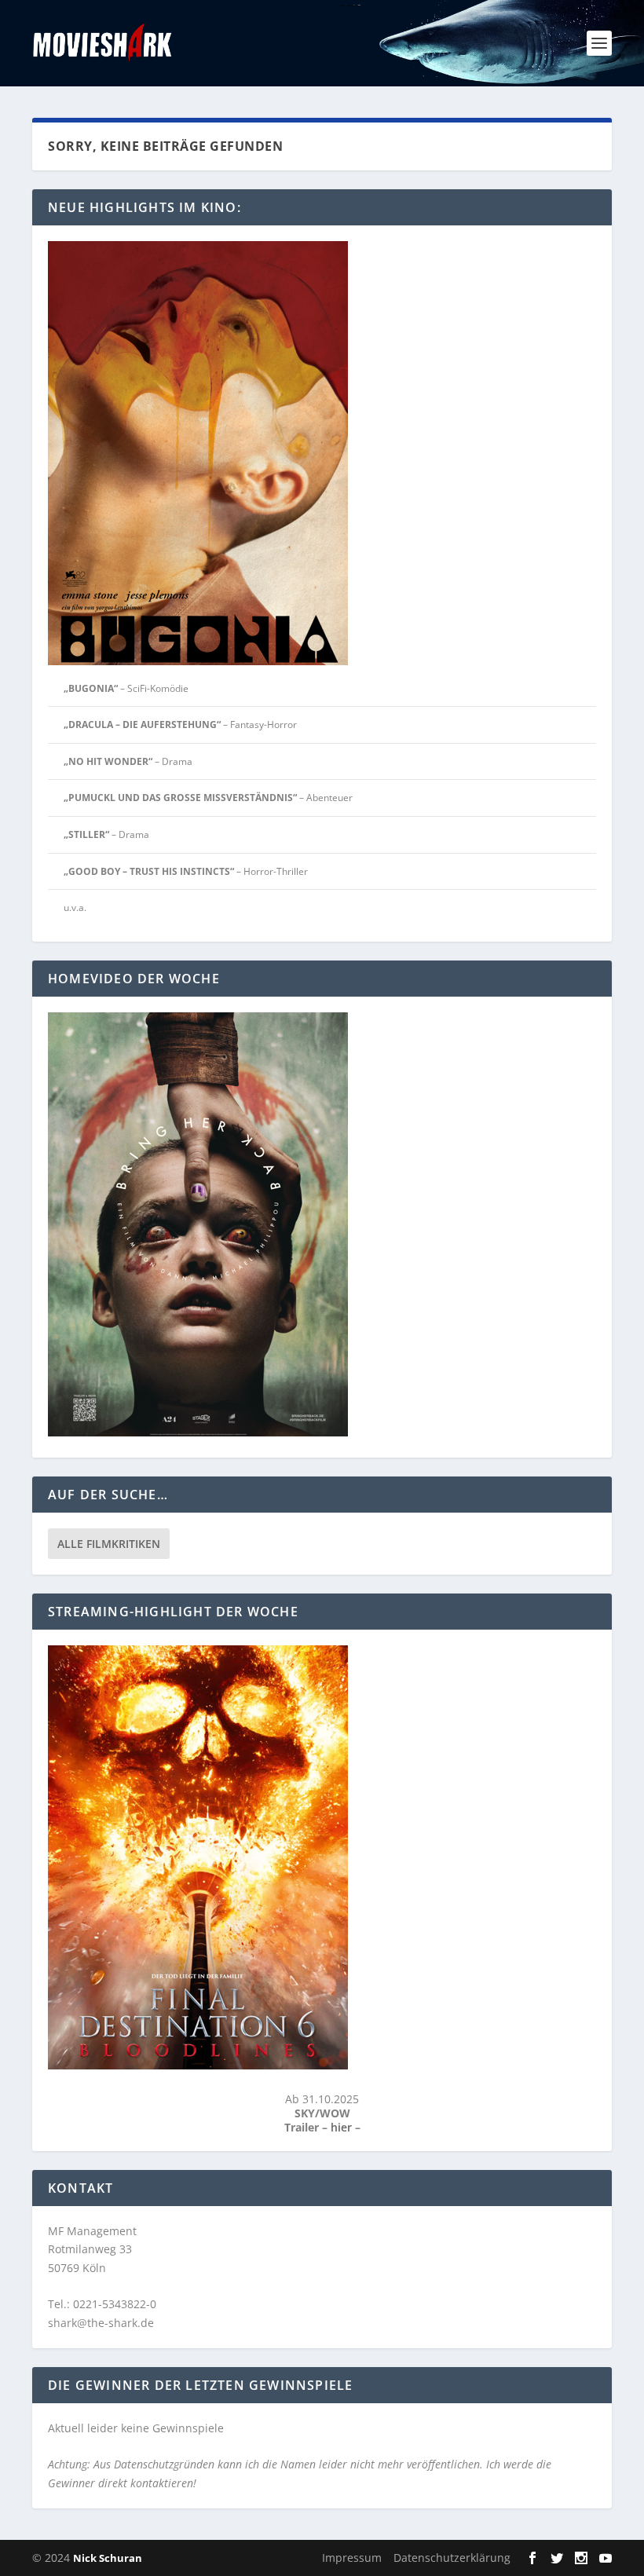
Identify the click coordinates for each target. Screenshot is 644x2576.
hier (343, 2127)
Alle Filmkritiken (109, 1544)
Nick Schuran (108, 2558)
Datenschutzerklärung (452, 2558)
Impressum (352, 2558)
